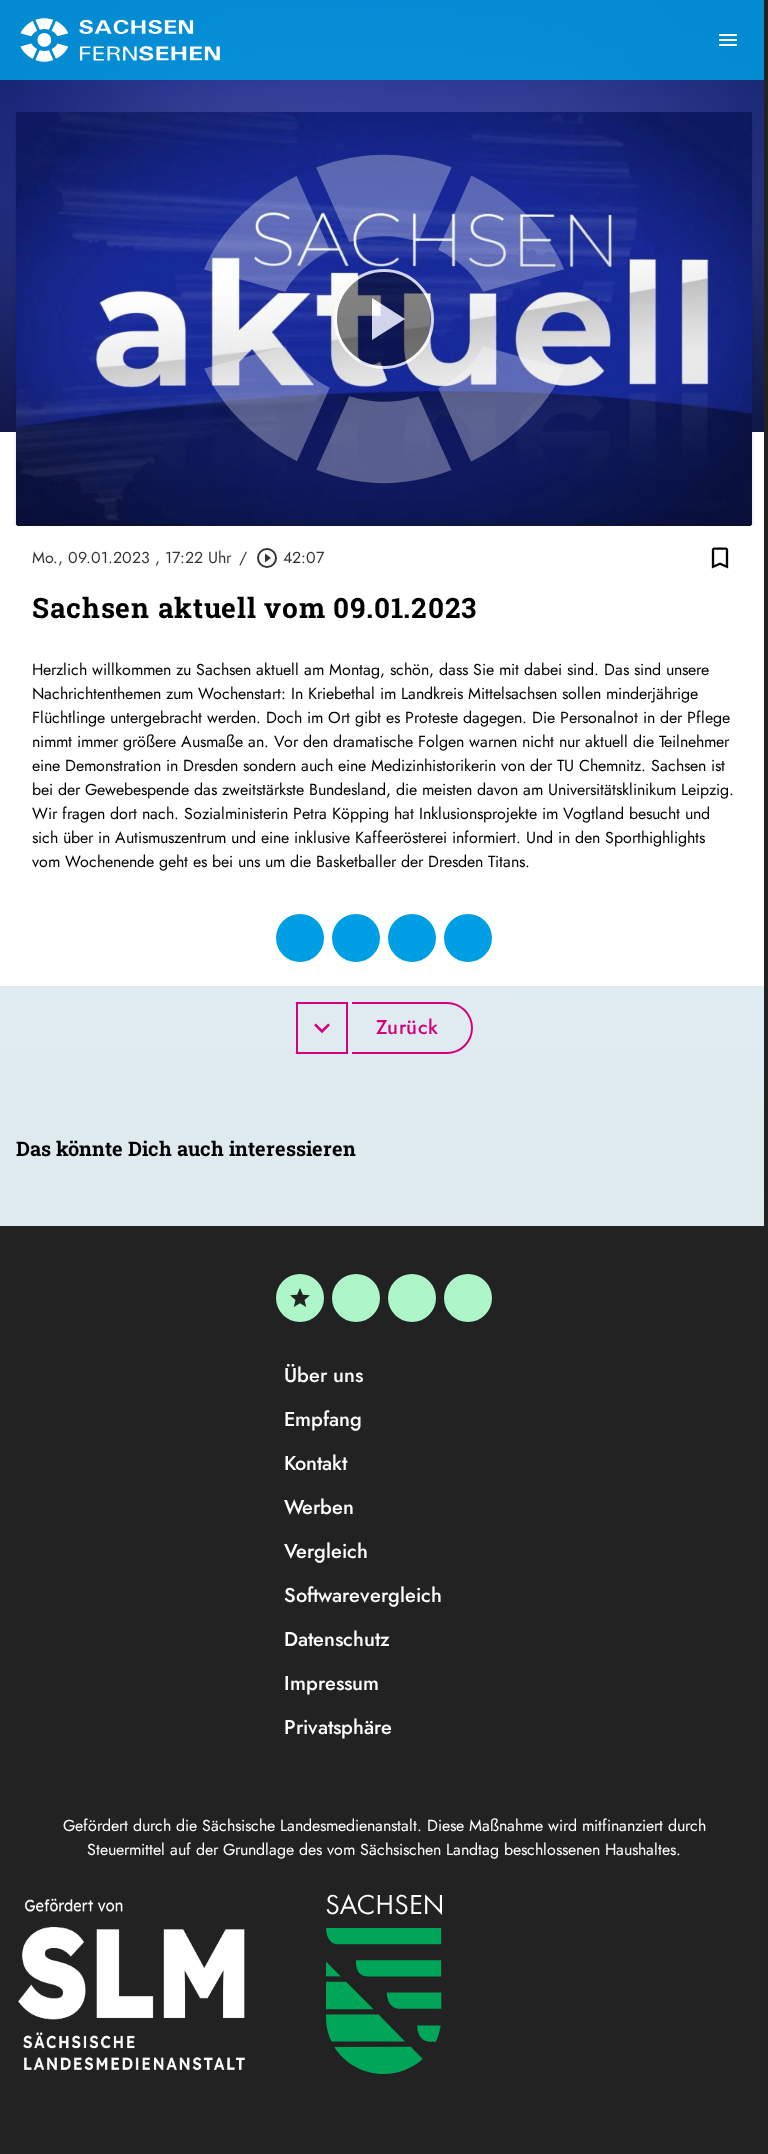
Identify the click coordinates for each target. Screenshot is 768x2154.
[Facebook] (356, 1298)
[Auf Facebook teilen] (300, 938)
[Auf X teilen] (356, 938)
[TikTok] (468, 1298)
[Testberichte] (300, 1298)
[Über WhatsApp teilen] (412, 938)
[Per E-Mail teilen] (468, 938)
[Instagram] (412, 1298)
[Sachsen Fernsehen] (120, 40)
